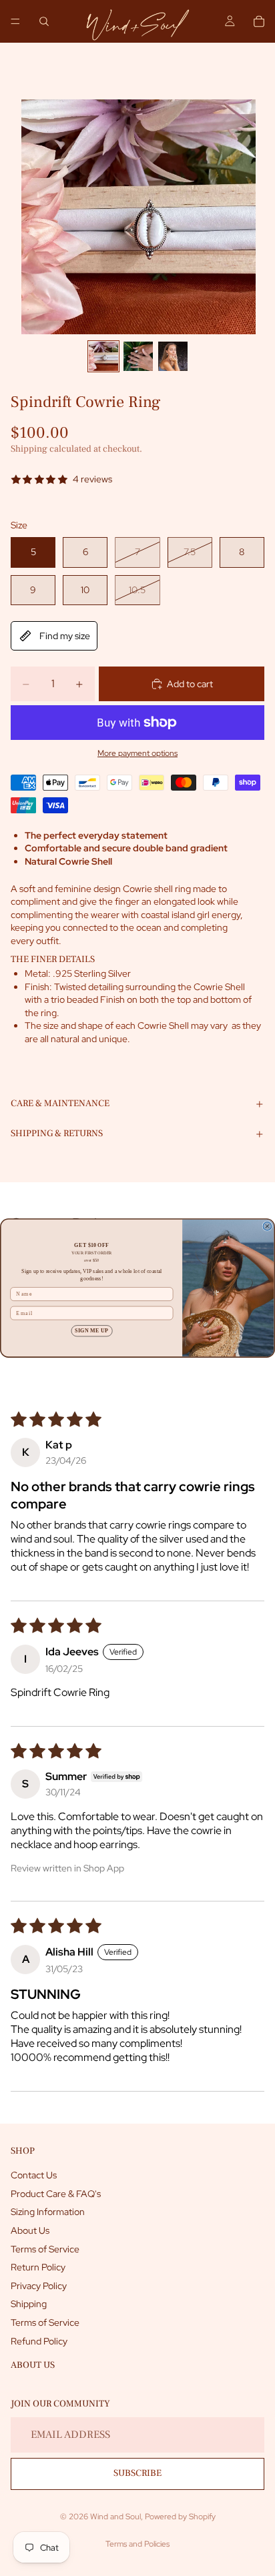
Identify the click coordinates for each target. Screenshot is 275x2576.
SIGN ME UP (91, 1331)
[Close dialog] (267, 1226)
